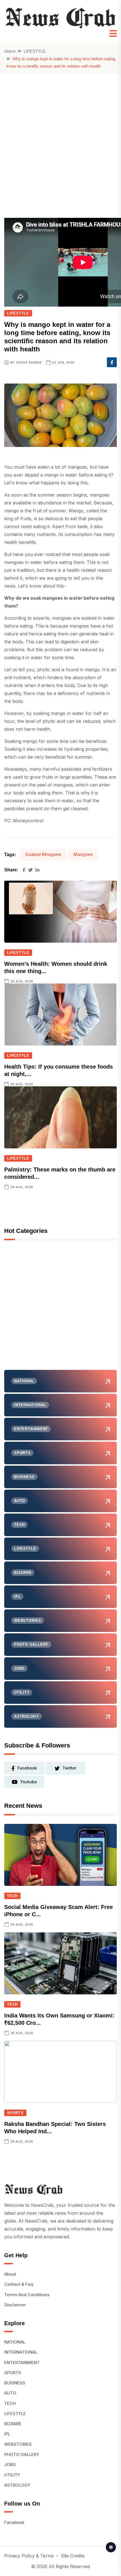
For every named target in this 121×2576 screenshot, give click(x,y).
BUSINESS (15, 2383)
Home (10, 51)
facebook (27, 1768)
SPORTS (15, 2113)
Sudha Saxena (29, 362)
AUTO (10, 2393)
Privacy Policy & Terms (29, 2556)
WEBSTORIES (18, 2444)
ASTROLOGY (17, 2485)
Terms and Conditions (27, 2295)
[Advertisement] (60, 138)
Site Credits (73, 2556)
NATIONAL (15, 2342)
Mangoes (83, 854)
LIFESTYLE (35, 51)
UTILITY (12, 2475)
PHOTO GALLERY (22, 2454)
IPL (7, 2434)
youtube (29, 1782)
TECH (12, 1896)
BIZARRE (13, 2424)
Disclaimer (15, 2305)
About (10, 2274)
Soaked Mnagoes (43, 854)
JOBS (10, 2465)
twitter (69, 1768)
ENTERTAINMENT (22, 2363)
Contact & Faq (19, 2284)
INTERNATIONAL (21, 2352)
